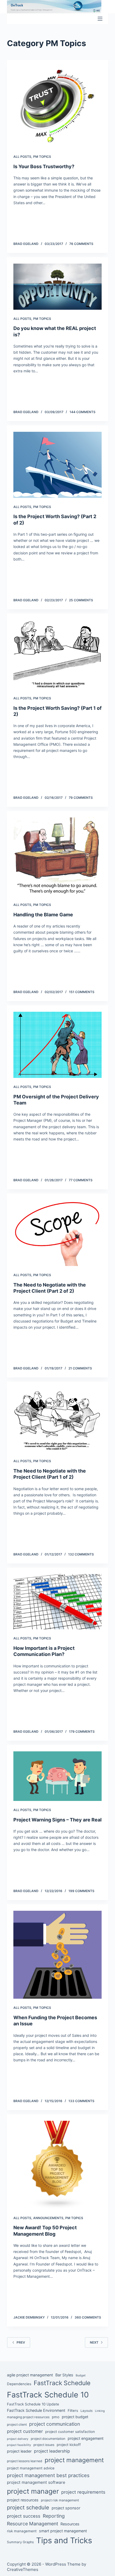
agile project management (30, 2375)
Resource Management (32, 2524)
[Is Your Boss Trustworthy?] (57, 107)
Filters (73, 2410)
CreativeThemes (23, 2569)
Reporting (54, 2516)
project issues (44, 2445)
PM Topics (42, 157)
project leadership (52, 2451)
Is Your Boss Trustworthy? (44, 166)
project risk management (60, 2500)
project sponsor (66, 2508)
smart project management (63, 2531)
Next (94, 2342)
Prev (21, 2342)
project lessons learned (25, 2461)
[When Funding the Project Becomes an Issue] (57, 1955)
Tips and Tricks (64, 2540)
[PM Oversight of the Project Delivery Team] (57, 1045)
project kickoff (69, 2445)
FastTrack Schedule (62, 2383)
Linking (100, 2411)
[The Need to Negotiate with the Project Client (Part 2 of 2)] (57, 1233)
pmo (56, 2417)
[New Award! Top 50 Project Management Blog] (57, 2165)
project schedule (28, 2508)
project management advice (31, 2468)
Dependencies (19, 2384)
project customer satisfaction (70, 2432)
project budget (75, 2417)
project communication (55, 2424)
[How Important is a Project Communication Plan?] (57, 1602)
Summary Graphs (20, 2542)
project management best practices (48, 2475)
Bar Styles (64, 2375)
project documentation (48, 2439)
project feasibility (19, 2445)
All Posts (22, 157)
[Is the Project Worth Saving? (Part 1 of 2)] (57, 655)
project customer (25, 2431)
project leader (19, 2451)
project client (17, 2424)
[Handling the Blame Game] (57, 857)
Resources (70, 2524)
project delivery (18, 2439)
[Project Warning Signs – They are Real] (57, 1776)
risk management (22, 2531)
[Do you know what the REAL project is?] (57, 287)
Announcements (48, 2218)
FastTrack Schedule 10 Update (33, 2404)
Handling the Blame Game (43, 915)
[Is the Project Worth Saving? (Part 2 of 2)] (57, 465)
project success (24, 2516)
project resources (23, 2500)
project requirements (83, 2492)
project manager (33, 2491)
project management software (36, 2482)
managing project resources (28, 2417)
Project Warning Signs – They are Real (57, 1820)
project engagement (86, 2438)
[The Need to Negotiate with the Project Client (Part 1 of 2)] (57, 1420)
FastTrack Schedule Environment (36, 2410)
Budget (81, 2375)
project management (74, 2460)
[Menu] (100, 19)
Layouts (87, 2411)
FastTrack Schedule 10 (48, 2395)
